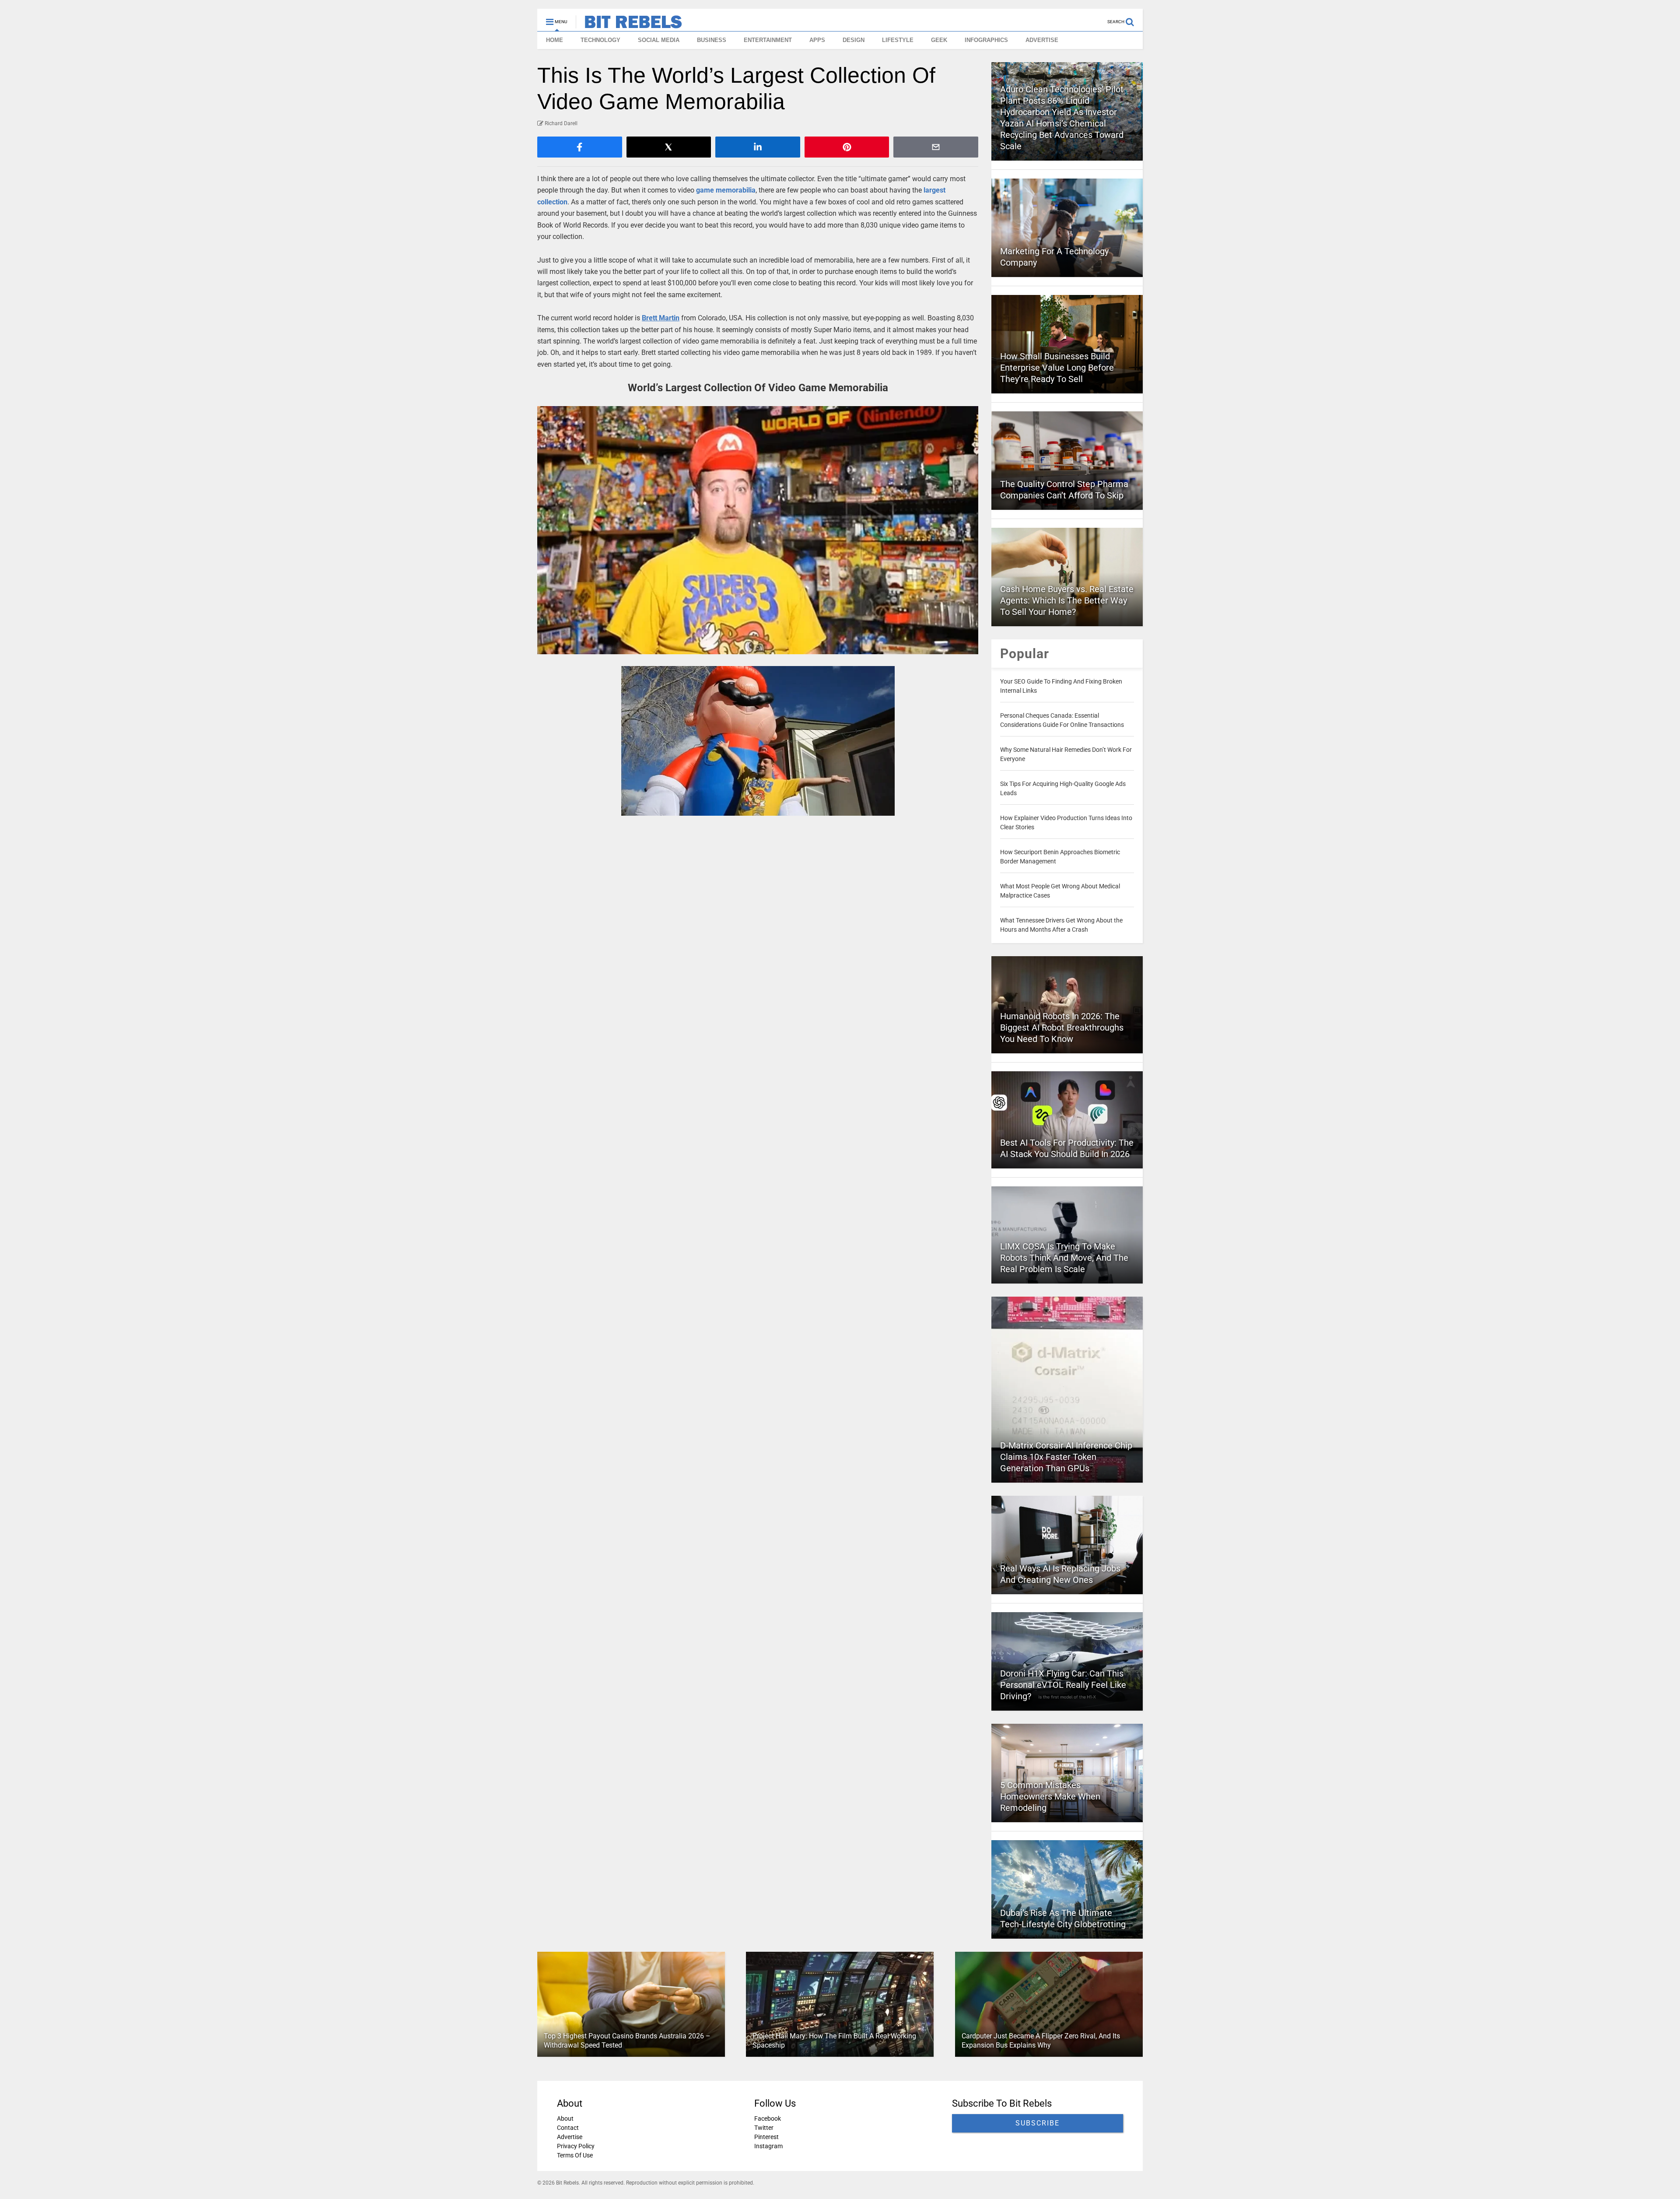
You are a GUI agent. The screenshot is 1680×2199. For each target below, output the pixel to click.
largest (934, 190)
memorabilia (736, 190)
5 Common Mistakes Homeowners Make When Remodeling (1050, 1796)
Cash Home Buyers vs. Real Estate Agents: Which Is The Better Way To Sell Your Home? (1067, 600)
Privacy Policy (576, 2146)
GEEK (939, 40)
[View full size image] (758, 530)
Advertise (570, 2137)
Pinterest (766, 2137)
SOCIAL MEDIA (659, 40)
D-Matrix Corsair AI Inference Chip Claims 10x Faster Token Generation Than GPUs (1066, 1457)
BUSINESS (712, 40)
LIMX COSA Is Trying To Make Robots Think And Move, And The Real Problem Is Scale (1064, 1258)
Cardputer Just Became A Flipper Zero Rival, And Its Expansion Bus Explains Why (1041, 2041)
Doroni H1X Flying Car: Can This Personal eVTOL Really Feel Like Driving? (1063, 1685)
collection (552, 202)
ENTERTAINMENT (768, 40)
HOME (555, 40)
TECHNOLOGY (600, 40)
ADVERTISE (1042, 40)
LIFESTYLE (898, 40)
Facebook (768, 2118)
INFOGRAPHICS (986, 40)
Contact (568, 2128)
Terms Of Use (575, 2155)
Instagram (768, 2146)
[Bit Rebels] (629, 25)
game (705, 190)
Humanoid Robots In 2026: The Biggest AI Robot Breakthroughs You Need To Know (1062, 1028)
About (565, 2118)
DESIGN (854, 40)
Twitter (764, 2128)
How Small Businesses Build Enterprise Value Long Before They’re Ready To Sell (1057, 368)
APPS (817, 40)
